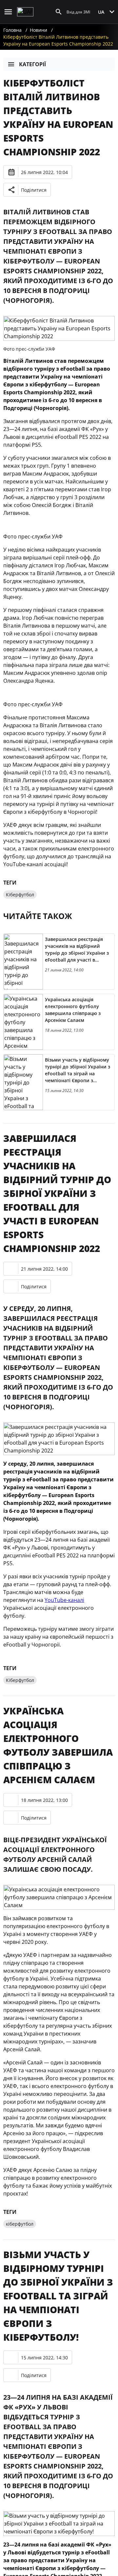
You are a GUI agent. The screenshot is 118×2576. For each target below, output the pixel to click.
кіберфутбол (20, 2224)
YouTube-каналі (64, 1600)
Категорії (32, 64)
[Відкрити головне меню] (8, 12)
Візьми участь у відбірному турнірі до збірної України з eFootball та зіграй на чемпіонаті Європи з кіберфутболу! (58, 2296)
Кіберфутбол (20, 895)
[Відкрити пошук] (59, 12)
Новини (39, 30)
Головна (12, 30)
